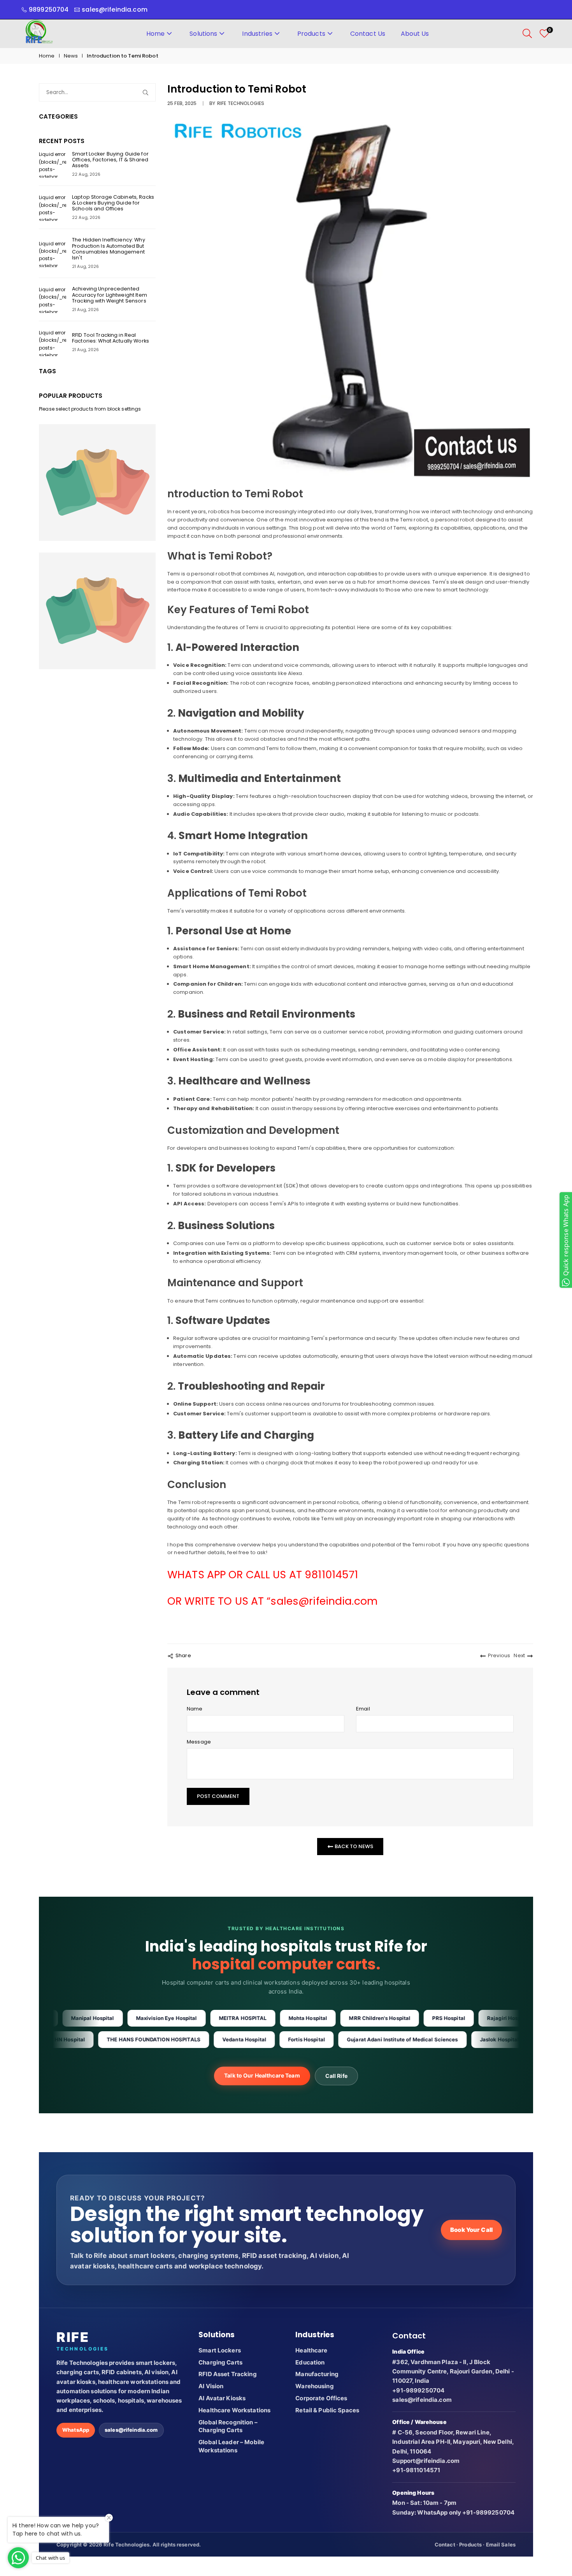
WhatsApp (76, 2430)
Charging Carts (220, 2362)
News (71, 56)
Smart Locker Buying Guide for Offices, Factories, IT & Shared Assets (110, 160)
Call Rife (336, 2076)
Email (363, 1709)
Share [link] (183, 1655)
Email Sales (501, 2545)
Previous (499, 1655)
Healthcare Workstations (234, 2410)
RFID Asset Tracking (227, 2374)
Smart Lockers (220, 2350)
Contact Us (368, 34)
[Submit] (147, 92)
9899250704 (49, 10)
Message (199, 1742)
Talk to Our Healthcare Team (262, 2075)
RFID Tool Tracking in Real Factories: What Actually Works (111, 338)
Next (519, 1655)
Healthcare (311, 2350)
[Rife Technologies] (39, 33)
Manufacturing (317, 2374)
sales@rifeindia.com (131, 2430)
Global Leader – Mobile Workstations (231, 2446)
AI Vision (211, 2386)
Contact (445, 2545)
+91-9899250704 (418, 2390)
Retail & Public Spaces (327, 2410)
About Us (415, 34)
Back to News (353, 1846)
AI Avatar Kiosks (222, 2398)
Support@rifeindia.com (426, 2461)
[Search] (527, 33)
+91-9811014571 (416, 2470)
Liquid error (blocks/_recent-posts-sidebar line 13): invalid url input (53, 164)
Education (310, 2362)
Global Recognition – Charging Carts (228, 2426)
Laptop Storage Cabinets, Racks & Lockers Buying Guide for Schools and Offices (113, 203)
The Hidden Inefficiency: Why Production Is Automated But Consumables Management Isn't (109, 248)
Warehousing (314, 2386)
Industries (257, 34)
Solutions (203, 34)
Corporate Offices (321, 2398)
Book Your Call (471, 2230)
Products (311, 34)
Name (195, 1709)
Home (156, 34)
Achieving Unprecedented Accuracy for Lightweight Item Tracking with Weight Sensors (110, 295)
